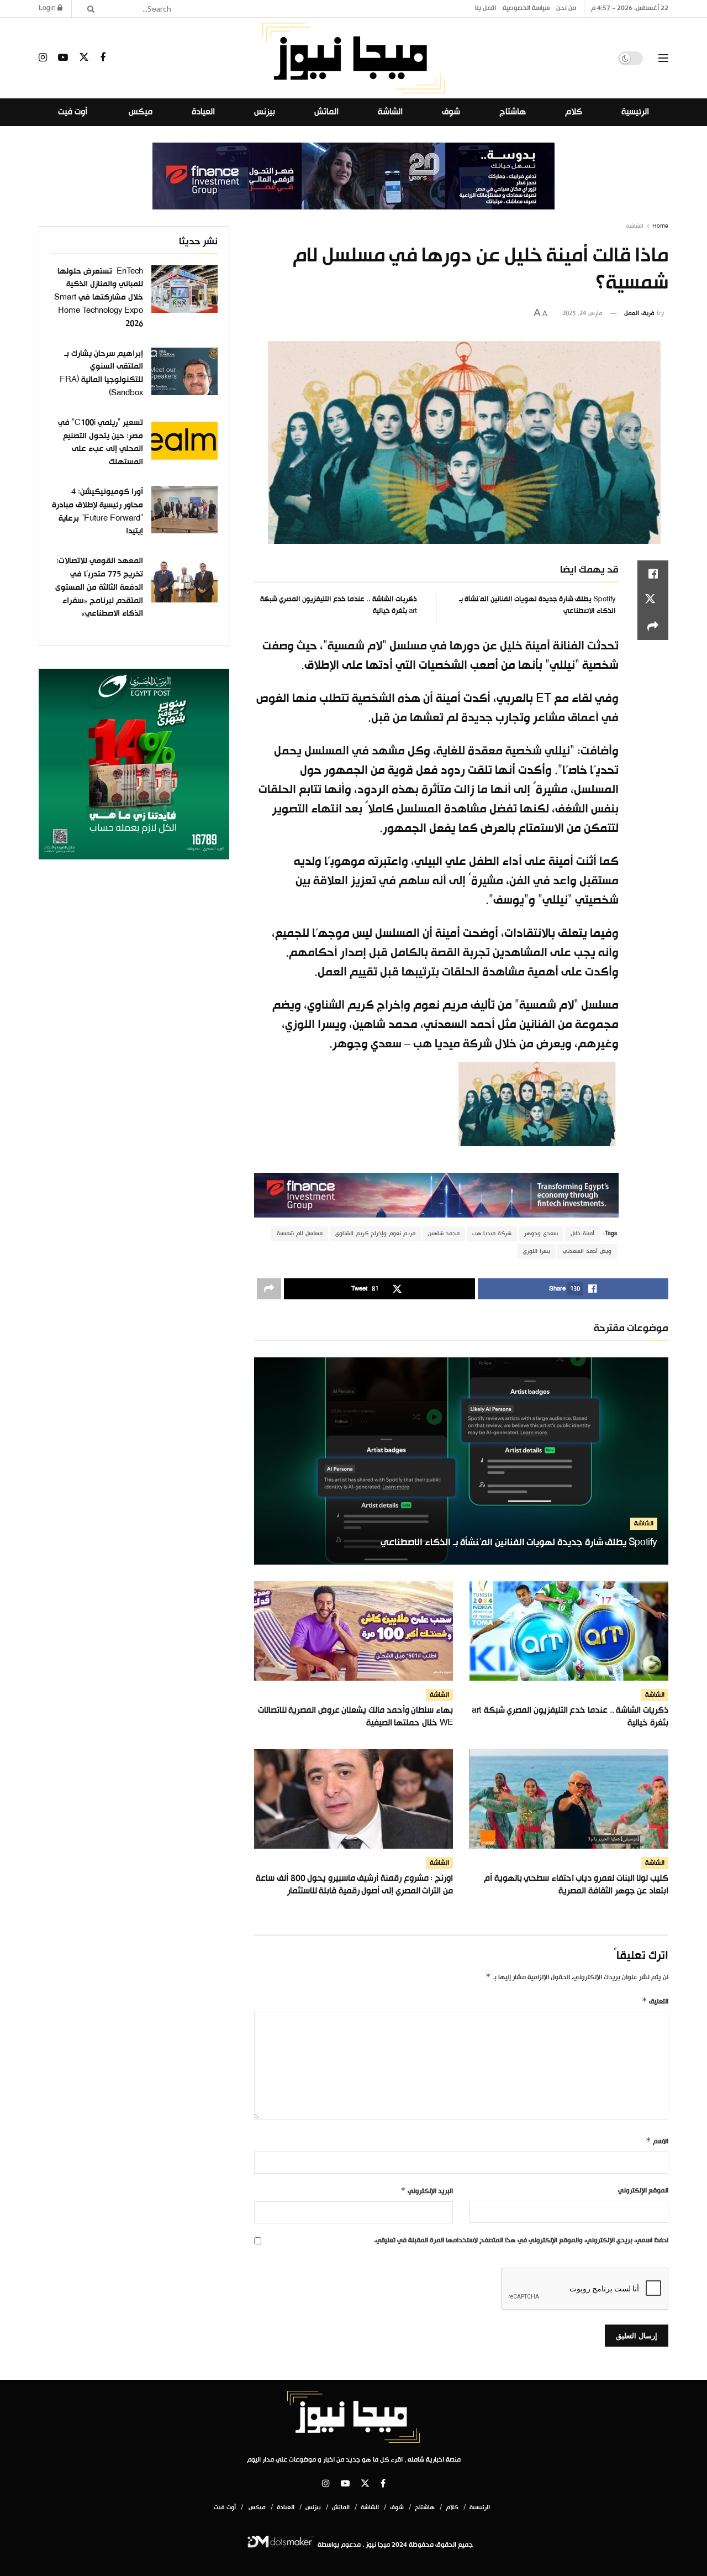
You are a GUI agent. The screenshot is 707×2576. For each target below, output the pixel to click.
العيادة (203, 112)
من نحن (566, 8)
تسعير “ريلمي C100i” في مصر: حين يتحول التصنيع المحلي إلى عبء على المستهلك (101, 442)
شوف (451, 112)
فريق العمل (639, 313)
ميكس (139, 112)
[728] (353, 176)
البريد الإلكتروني (427, 2191)
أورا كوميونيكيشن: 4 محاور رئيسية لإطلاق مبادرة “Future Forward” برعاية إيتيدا (97, 511)
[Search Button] (87, 9)
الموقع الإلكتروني (643, 2191)
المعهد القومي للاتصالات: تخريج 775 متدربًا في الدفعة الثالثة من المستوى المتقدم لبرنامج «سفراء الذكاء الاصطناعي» (99, 588)
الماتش (326, 112)
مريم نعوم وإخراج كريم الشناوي (375, 1234)
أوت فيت (73, 112)
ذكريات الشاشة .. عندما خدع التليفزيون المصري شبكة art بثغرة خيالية (339, 605)
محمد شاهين (444, 1234)
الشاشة (390, 112)
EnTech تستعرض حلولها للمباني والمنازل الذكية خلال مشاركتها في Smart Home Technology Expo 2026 (99, 298)
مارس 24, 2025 (582, 313)
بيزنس (265, 112)
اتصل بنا (486, 8)
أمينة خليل (582, 1234)
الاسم (657, 2142)
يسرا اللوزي (537, 1252)
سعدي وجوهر (541, 1234)
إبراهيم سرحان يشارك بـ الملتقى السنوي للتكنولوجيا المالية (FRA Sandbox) (101, 373)
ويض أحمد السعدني (587, 1252)
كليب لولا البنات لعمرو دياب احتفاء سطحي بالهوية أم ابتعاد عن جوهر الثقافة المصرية (576, 1885)
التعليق (655, 2002)
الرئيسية (635, 112)
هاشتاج (513, 112)
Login (48, 8)
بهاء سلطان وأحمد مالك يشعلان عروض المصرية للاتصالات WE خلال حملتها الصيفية (355, 1717)
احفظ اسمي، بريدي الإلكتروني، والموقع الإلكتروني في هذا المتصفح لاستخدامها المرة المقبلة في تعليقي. (521, 2241)
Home (660, 226)
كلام (574, 112)
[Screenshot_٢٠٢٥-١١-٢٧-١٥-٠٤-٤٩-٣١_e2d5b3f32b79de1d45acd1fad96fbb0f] (134, 764)
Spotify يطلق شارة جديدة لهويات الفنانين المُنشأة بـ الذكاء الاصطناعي (537, 605)
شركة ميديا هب (492, 1234)
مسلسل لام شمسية (300, 1234)
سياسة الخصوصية (526, 8)
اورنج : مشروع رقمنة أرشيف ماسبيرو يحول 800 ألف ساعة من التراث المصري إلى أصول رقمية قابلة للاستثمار (354, 1885)
